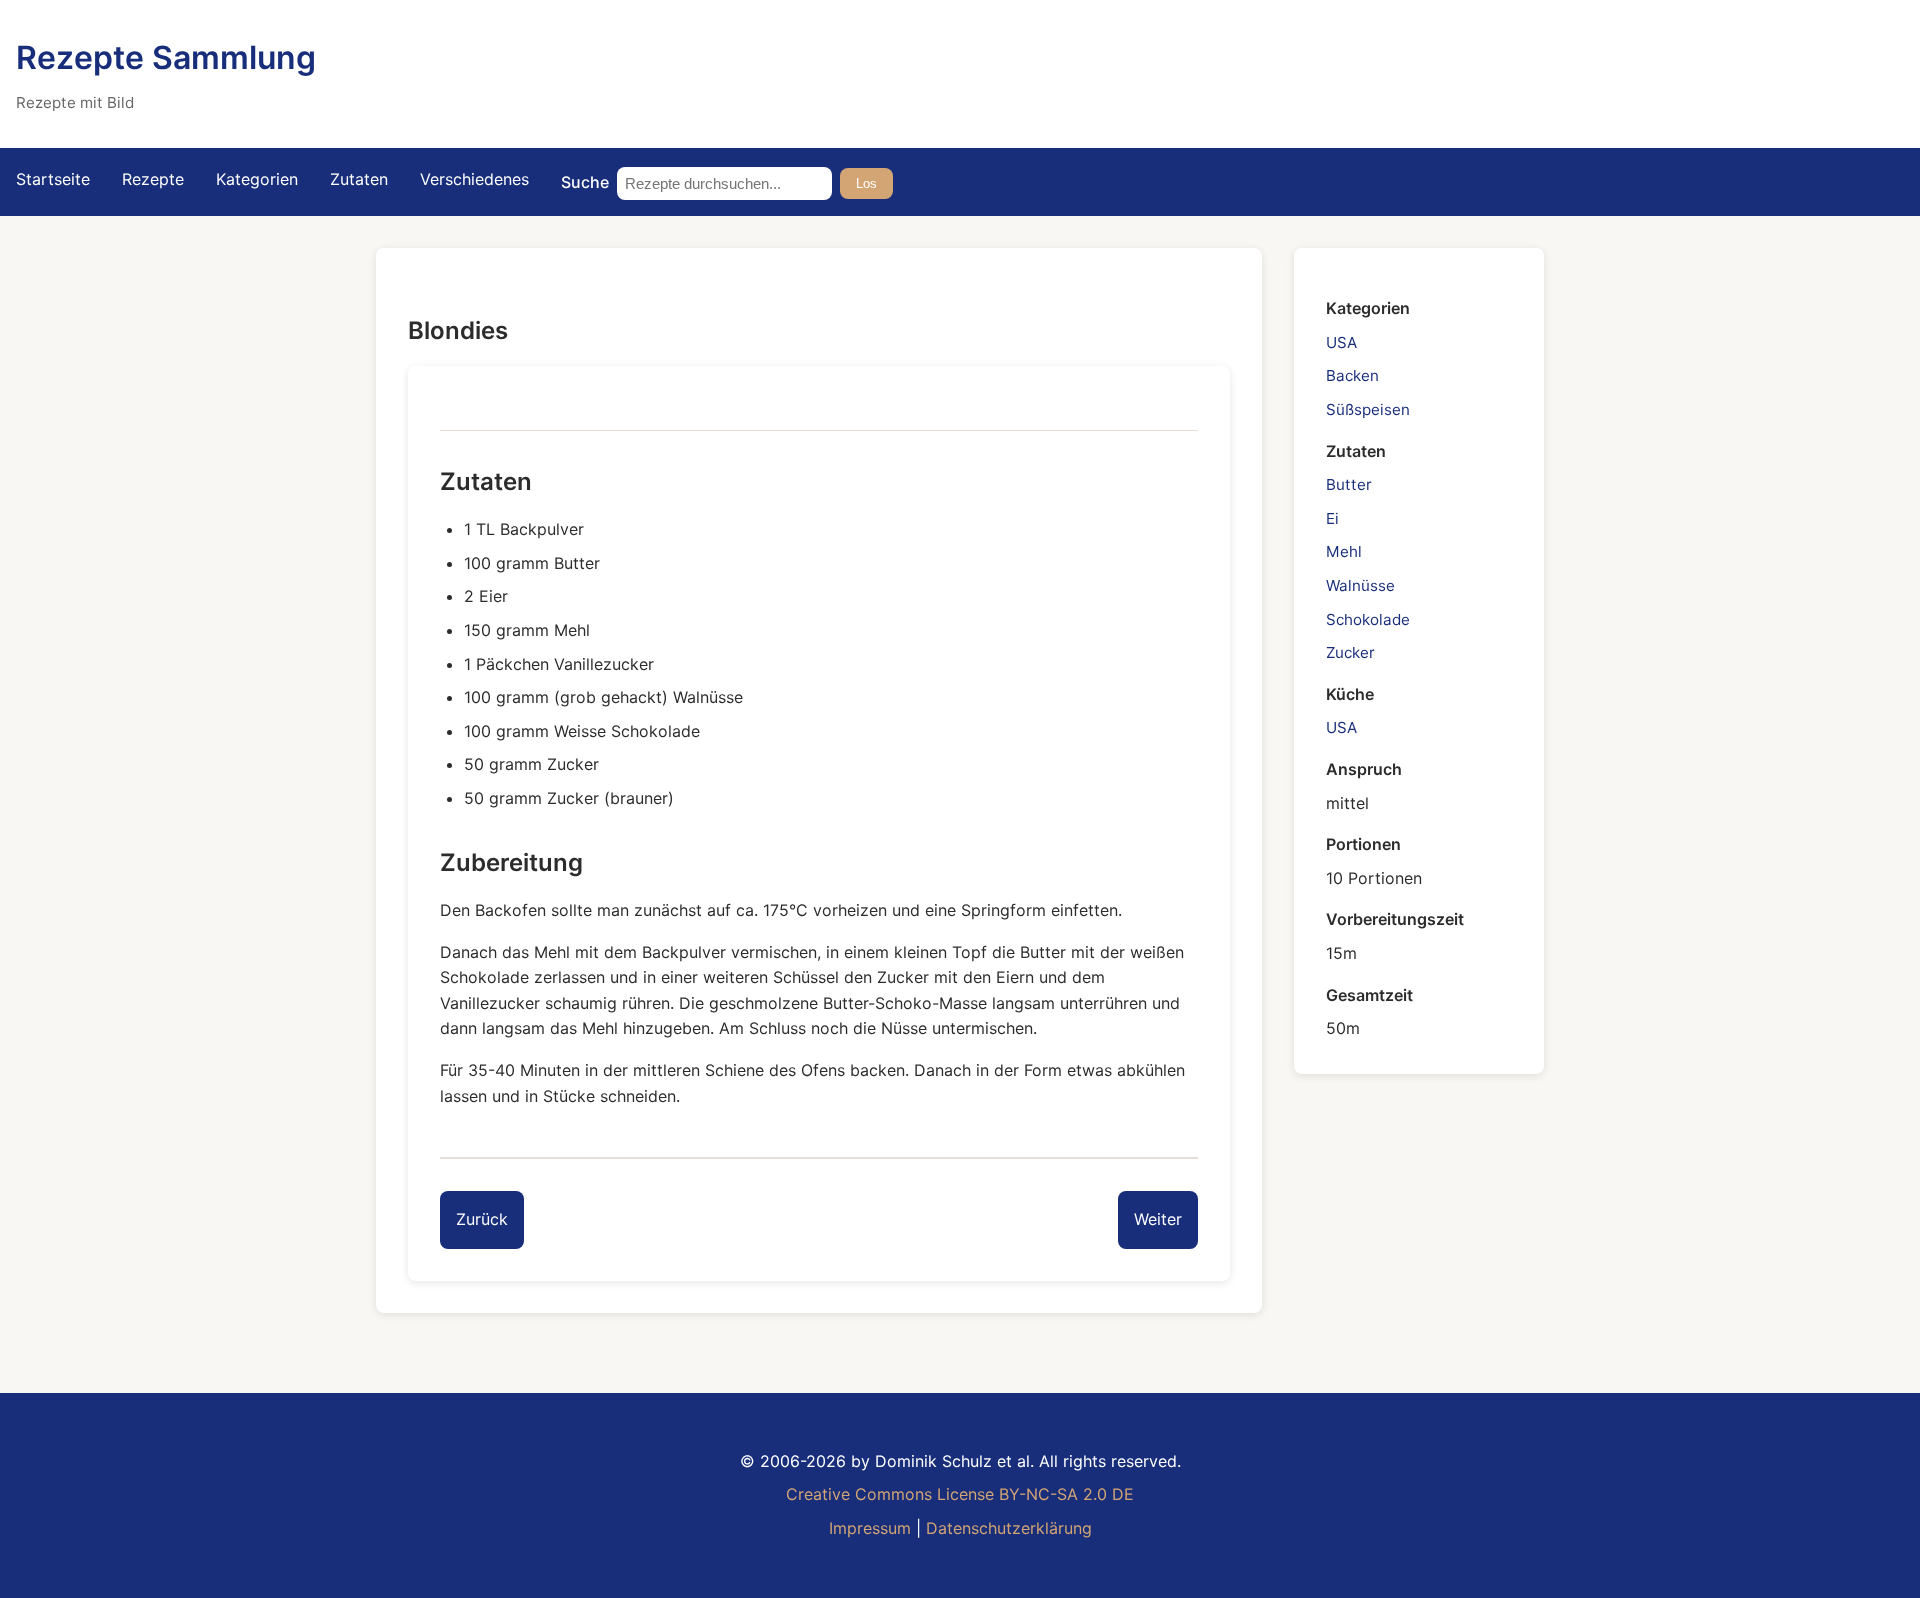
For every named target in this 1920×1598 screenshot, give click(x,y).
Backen (1352, 375)
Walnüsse (1360, 584)
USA (1341, 341)
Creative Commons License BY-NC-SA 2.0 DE (960, 1494)
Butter (1349, 483)
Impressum (870, 1528)
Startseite (53, 179)
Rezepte (153, 179)
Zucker (1350, 651)
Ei (1332, 517)
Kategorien (257, 179)
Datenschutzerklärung (1009, 1528)
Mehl (1344, 551)
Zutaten (359, 179)
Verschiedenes (474, 179)
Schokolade (1368, 618)
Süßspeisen (1368, 408)
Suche (585, 182)
